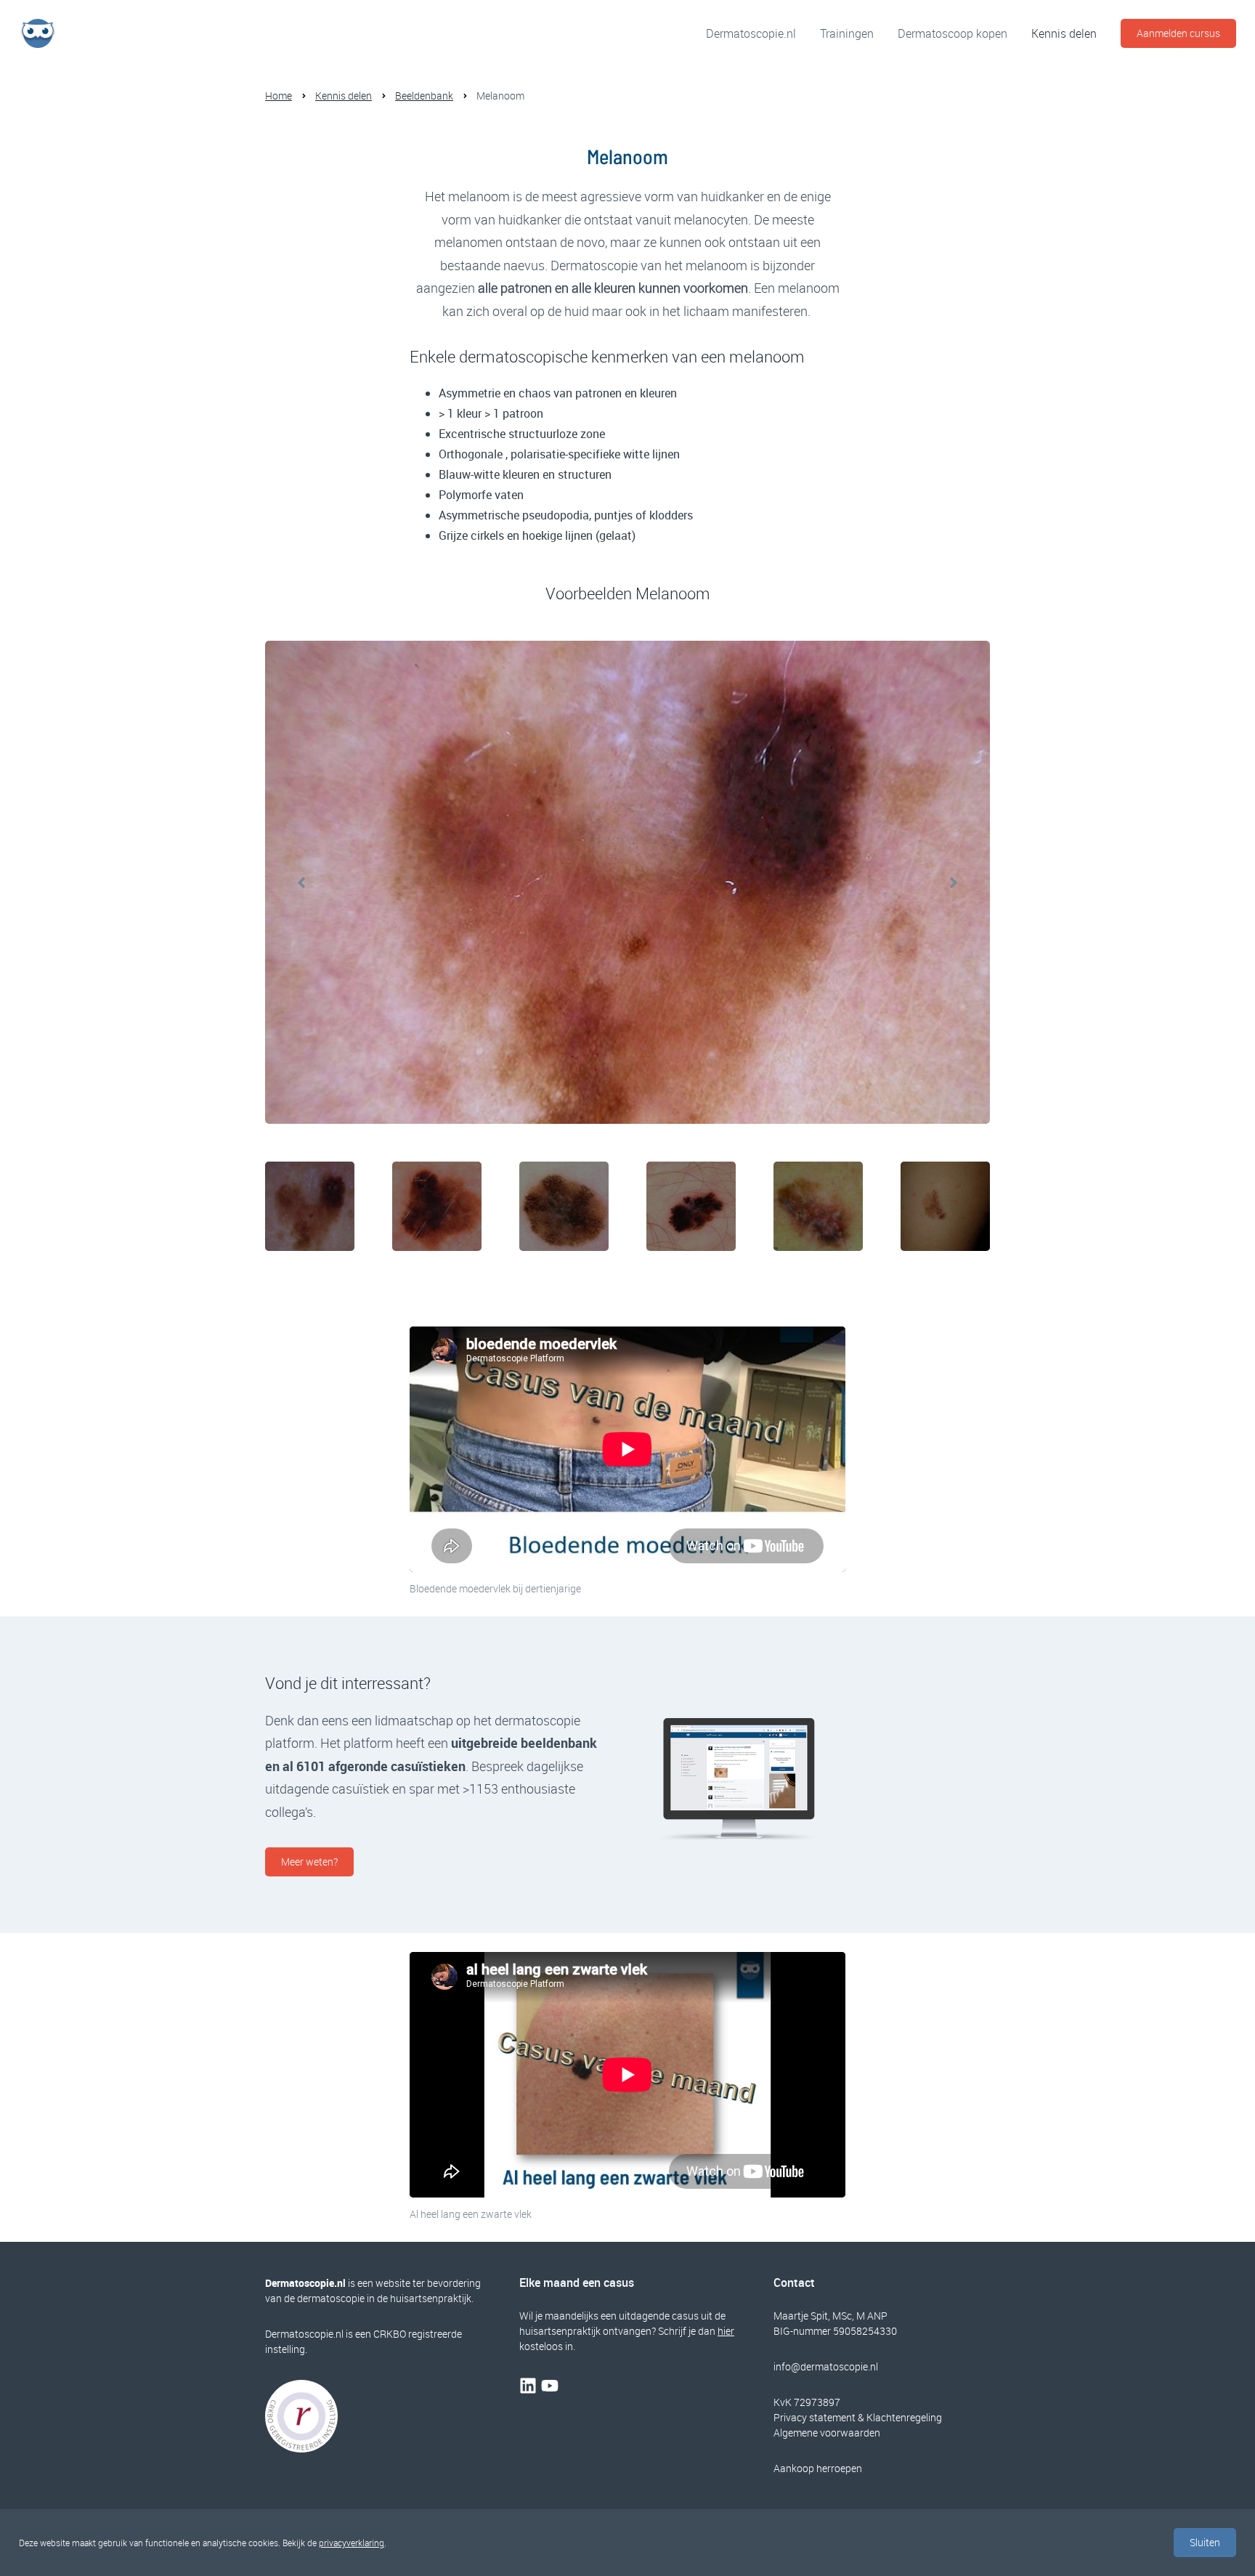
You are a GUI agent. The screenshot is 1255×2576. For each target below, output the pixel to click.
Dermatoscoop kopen (953, 33)
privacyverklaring (352, 2543)
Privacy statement (815, 2417)
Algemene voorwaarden (827, 2433)
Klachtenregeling (904, 2417)
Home (279, 96)
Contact (794, 2283)
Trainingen (847, 33)
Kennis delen (1064, 33)
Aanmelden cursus (1178, 33)
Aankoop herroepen (818, 2468)
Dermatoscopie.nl (751, 33)
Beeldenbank (424, 96)
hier (726, 2331)
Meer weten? (309, 1862)
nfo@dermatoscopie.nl (827, 2366)
